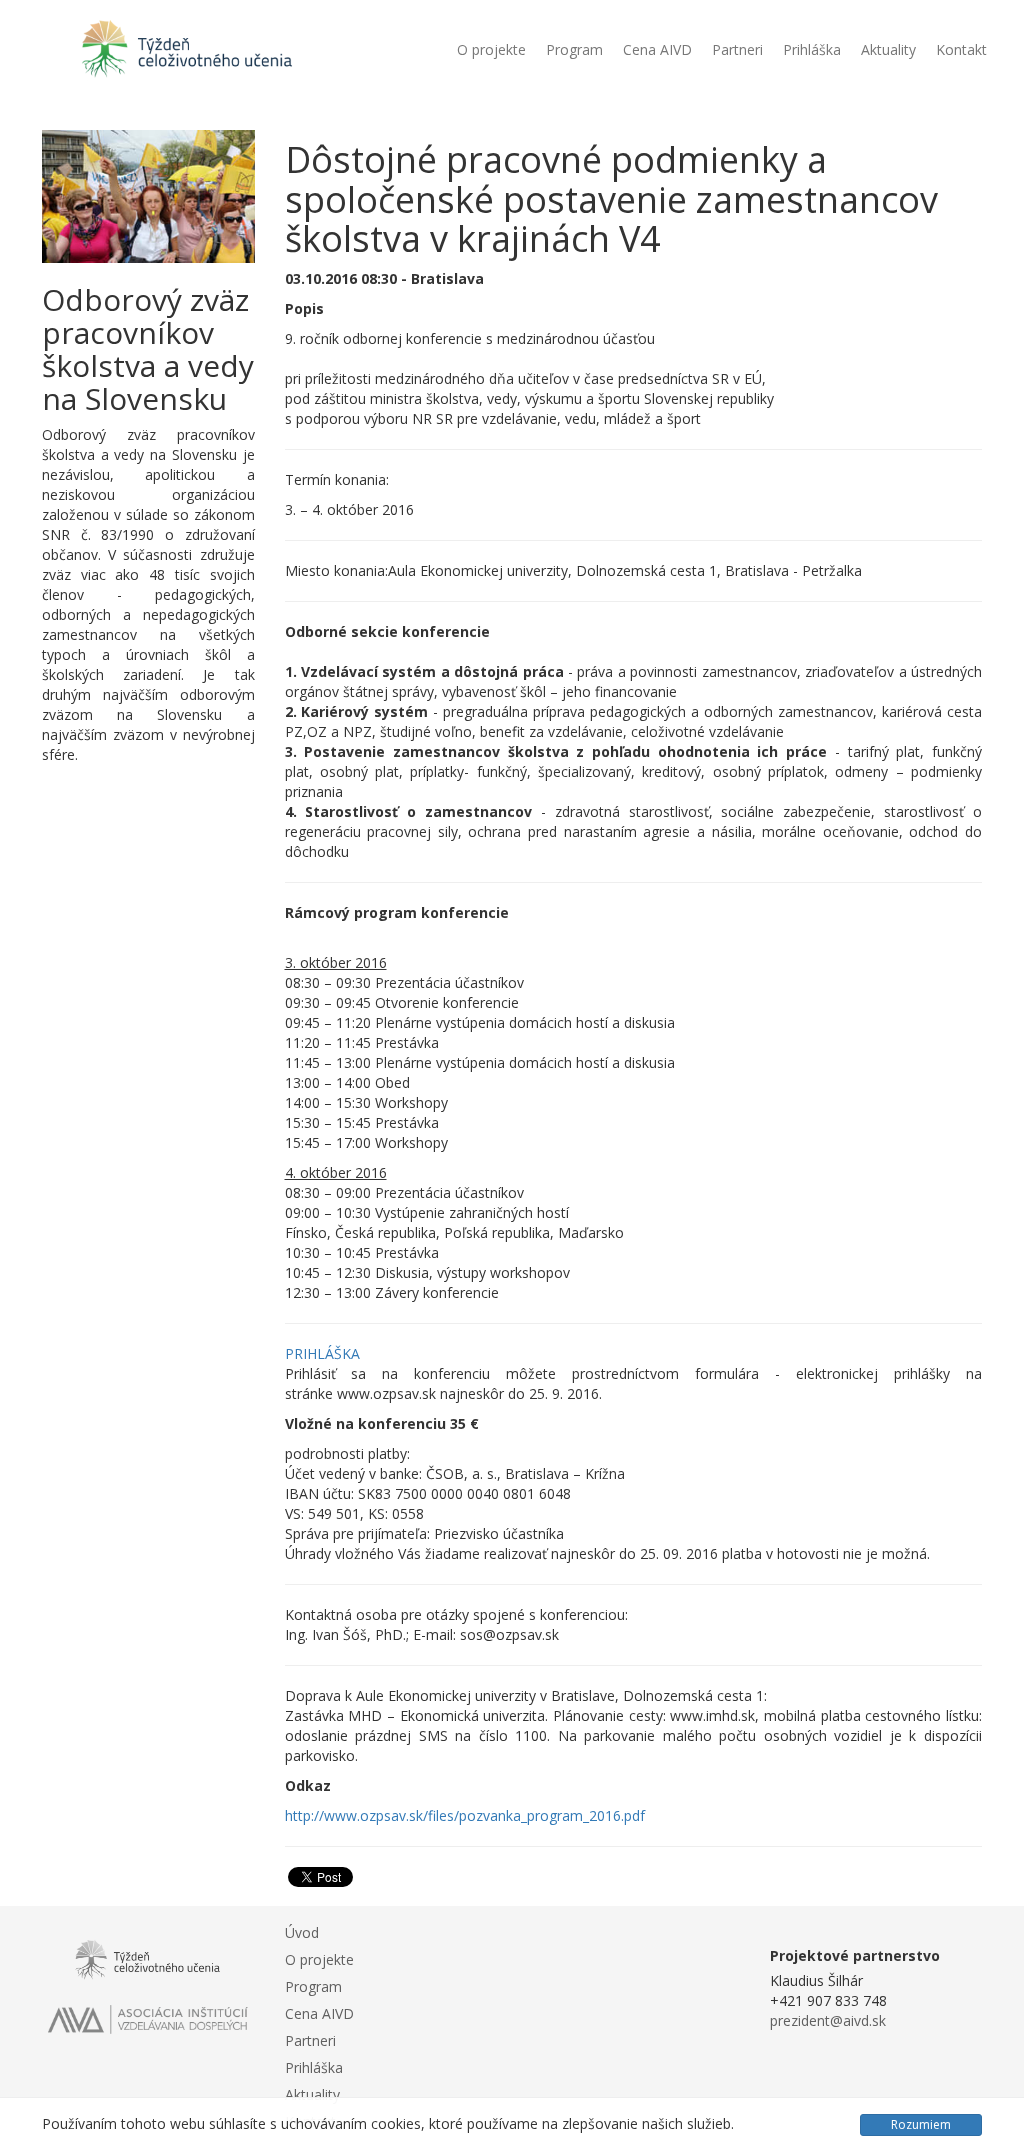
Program (574, 49)
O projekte (491, 49)
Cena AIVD (657, 49)
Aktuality (888, 49)
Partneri (737, 49)
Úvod (302, 1932)
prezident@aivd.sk (828, 2020)
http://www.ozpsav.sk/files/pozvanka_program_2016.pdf (465, 1815)
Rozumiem (921, 2124)
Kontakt (961, 49)
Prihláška (812, 49)
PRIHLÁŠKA (322, 1353)
